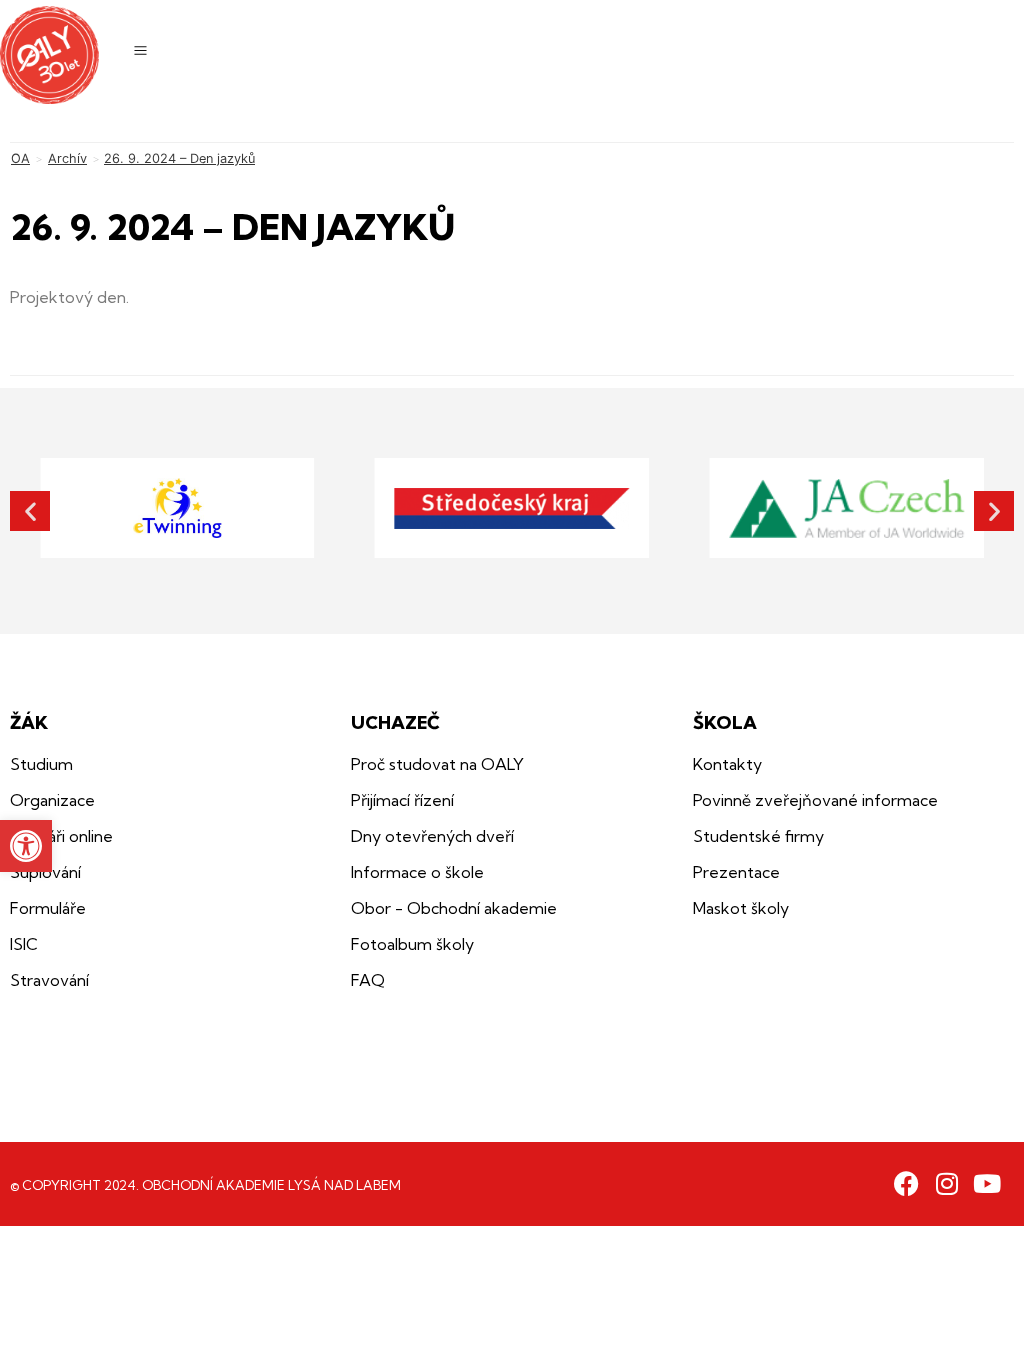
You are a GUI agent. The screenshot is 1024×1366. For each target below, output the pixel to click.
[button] (26, 846)
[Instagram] (946, 1183)
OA (20, 158)
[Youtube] (986, 1183)
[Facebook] (906, 1183)
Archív (67, 158)
